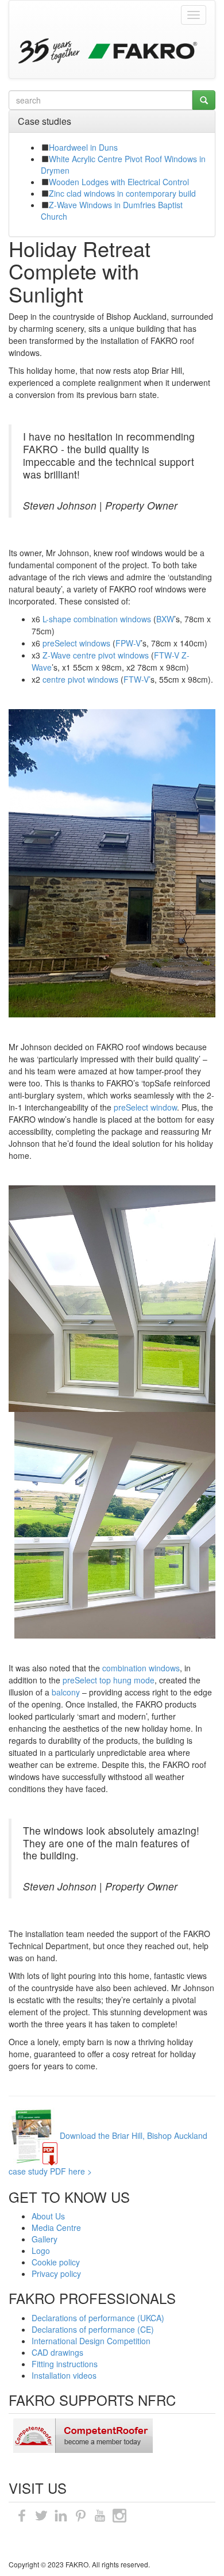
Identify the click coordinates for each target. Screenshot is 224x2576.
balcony (66, 1692)
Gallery (45, 2239)
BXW (165, 619)
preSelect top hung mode (109, 1680)
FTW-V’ (137, 679)
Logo (41, 2250)
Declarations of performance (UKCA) (98, 2318)
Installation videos (64, 2375)
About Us (48, 2216)
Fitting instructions (65, 2364)
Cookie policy (56, 2262)
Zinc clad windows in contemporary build (122, 193)
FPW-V (128, 643)
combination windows (141, 1668)
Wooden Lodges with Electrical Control (119, 182)
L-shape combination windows (97, 619)
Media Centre (56, 2227)
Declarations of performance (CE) (93, 2329)
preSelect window (145, 1107)
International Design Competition (91, 2341)
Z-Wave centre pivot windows (96, 655)
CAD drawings (57, 2352)
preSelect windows (76, 643)
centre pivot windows (80, 679)
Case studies (45, 121)
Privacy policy (56, 2273)
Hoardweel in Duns (83, 147)
